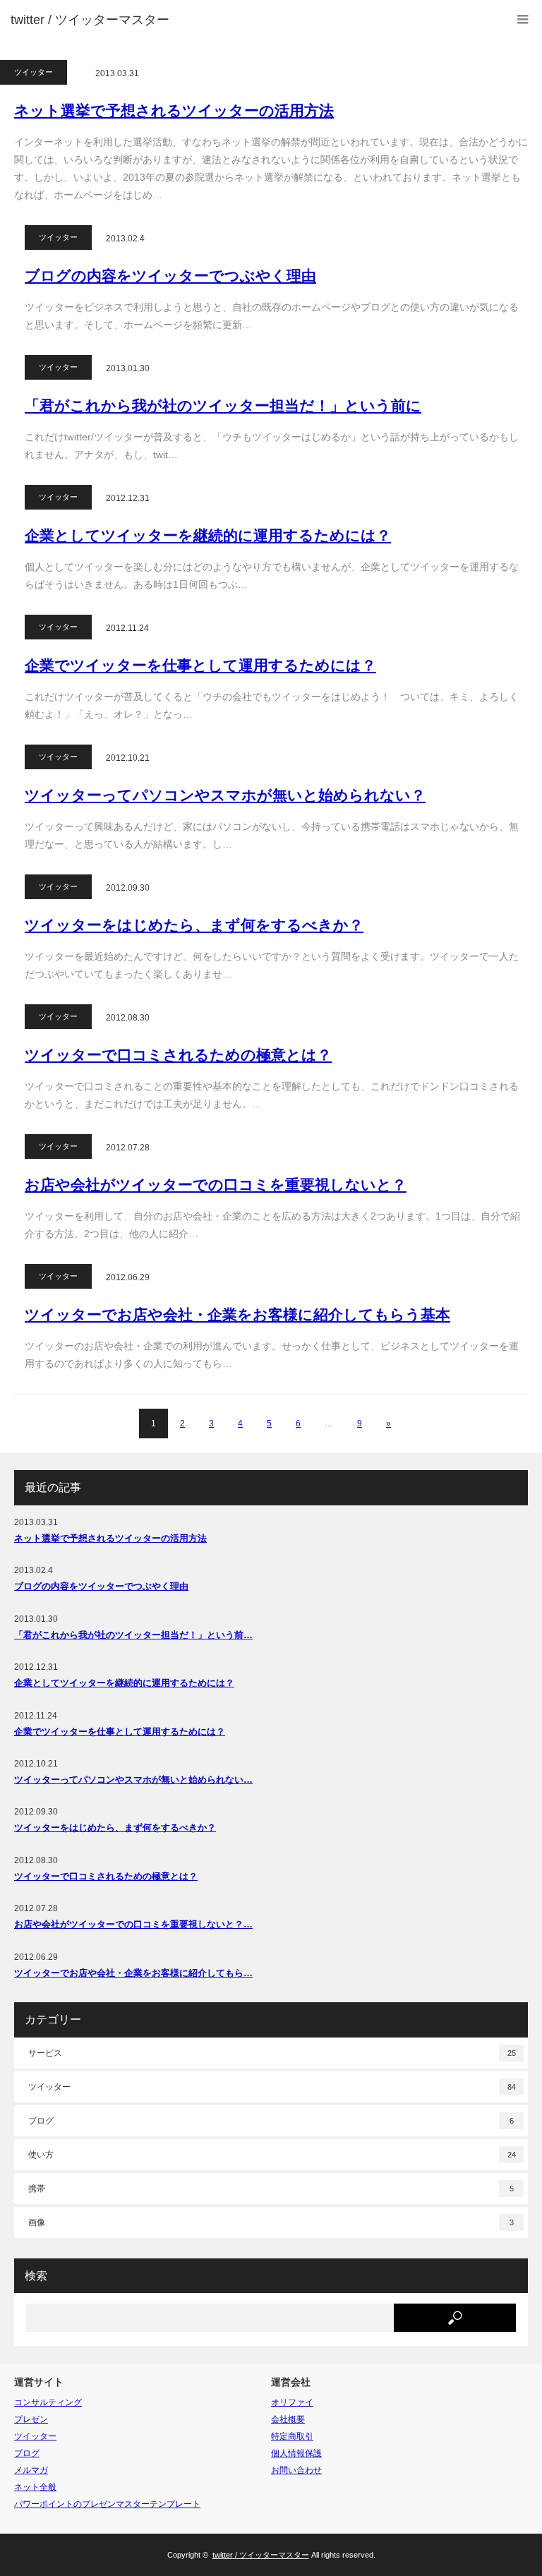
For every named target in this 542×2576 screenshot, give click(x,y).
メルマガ (31, 2470)
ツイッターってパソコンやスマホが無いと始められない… (133, 1780)
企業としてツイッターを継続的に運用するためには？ (208, 535)
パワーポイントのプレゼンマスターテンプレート (107, 2504)
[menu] (523, 19)
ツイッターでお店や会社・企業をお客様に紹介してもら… (133, 1973)
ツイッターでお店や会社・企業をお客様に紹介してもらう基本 (237, 1314)
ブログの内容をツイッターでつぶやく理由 (170, 276)
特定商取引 (292, 2436)
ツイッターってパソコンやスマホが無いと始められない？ (225, 795)
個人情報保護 (296, 2453)
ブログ (271, 2121)
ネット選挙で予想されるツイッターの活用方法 (174, 110)
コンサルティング (48, 2402)
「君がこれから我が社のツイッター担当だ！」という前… (133, 1635)
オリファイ (292, 2402)
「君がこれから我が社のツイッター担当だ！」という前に (223, 405)
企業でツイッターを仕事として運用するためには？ (200, 665)
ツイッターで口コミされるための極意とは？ (178, 1055)
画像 (271, 2222)
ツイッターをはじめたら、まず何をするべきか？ (194, 925)
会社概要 (288, 2419)
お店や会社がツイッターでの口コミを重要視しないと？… (133, 1924)
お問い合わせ (296, 2470)
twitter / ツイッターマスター (90, 20)
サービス (272, 2053)
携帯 (271, 2189)
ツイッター (34, 72)
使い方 (272, 2155)
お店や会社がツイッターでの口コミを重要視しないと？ (216, 1185)
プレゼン (31, 2419)
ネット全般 (35, 2487)
